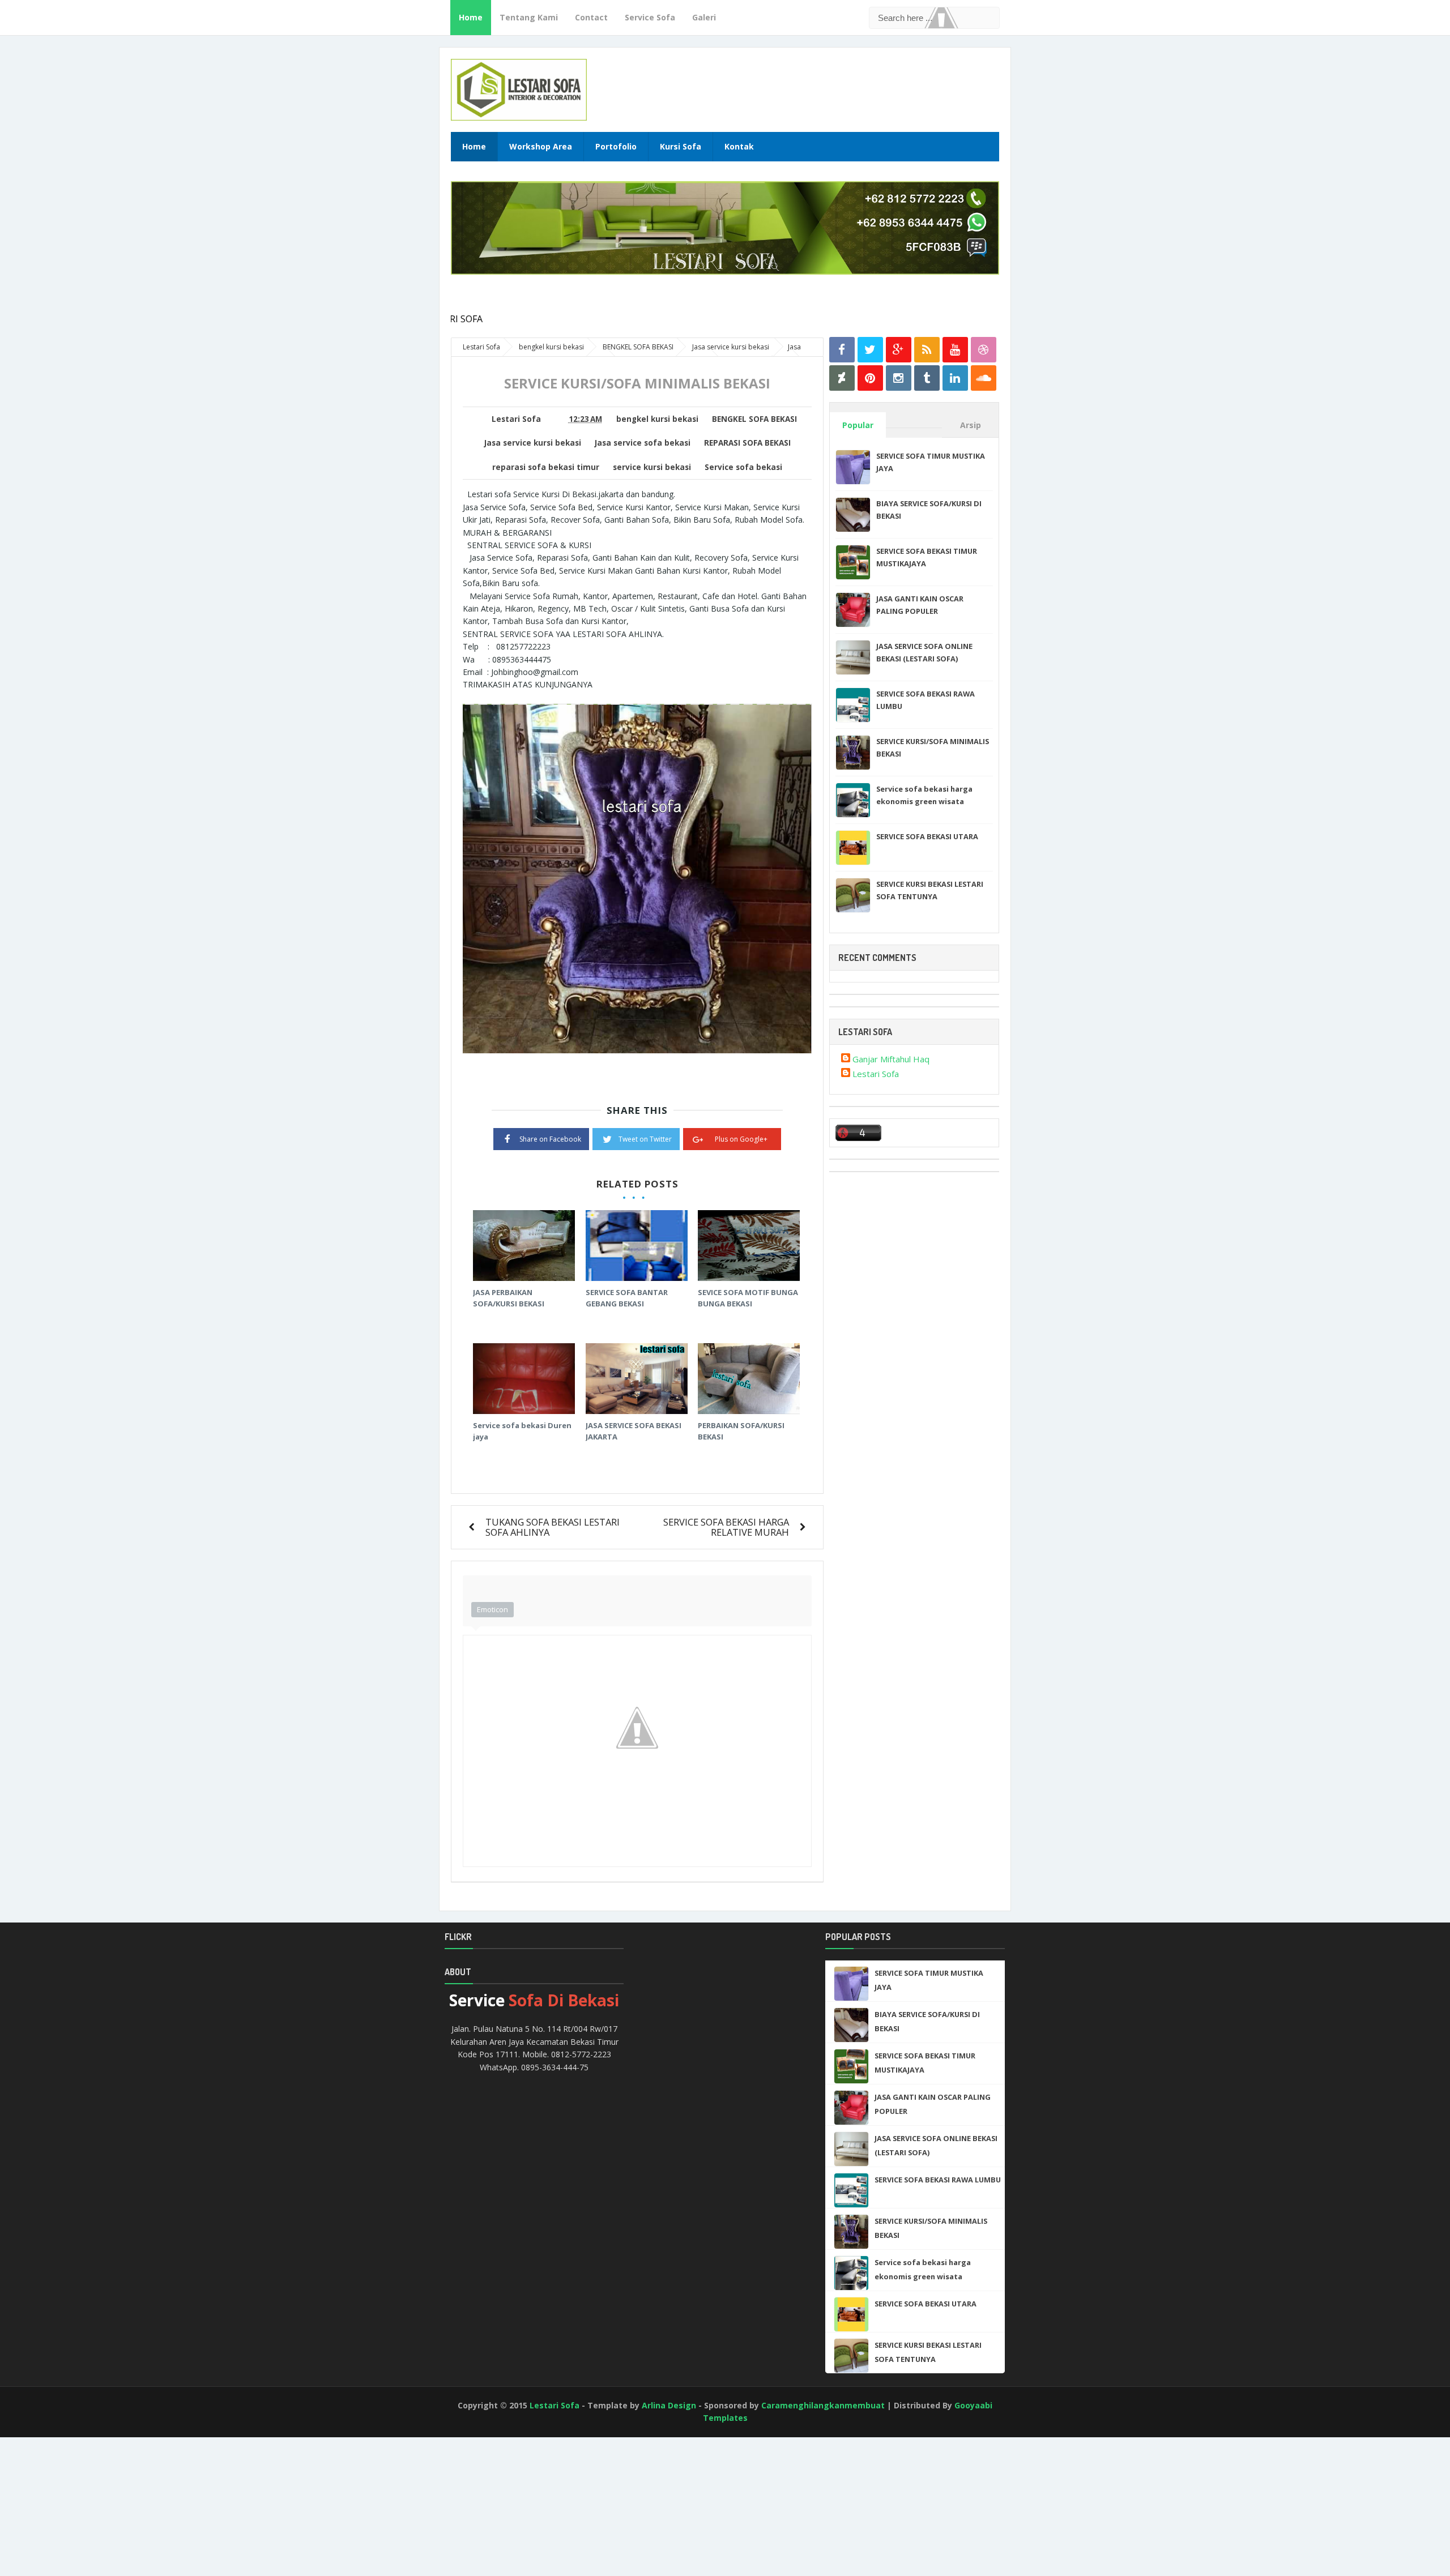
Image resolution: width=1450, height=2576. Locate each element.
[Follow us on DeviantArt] (842, 378)
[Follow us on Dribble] (984, 350)
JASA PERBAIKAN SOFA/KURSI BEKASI (509, 1298)
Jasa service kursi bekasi (533, 443)
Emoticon (492, 1609)
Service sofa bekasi (743, 467)
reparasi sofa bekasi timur (546, 467)
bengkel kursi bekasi (657, 419)
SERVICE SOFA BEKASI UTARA (927, 836)
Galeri (704, 17)
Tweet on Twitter (645, 1139)
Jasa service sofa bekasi (643, 443)
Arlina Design (669, 2405)
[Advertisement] (51, 2531)
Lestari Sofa (876, 1074)
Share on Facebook (550, 1139)
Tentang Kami (529, 17)
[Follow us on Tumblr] (927, 378)
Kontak (739, 146)
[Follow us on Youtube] (955, 350)
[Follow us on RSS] (927, 350)
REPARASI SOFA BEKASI (747, 443)
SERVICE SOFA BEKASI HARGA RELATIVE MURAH (726, 1527)
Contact (591, 17)
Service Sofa (650, 17)
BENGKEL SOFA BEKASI (754, 419)
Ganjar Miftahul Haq (891, 1059)
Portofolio (616, 146)
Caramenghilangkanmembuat (823, 2405)
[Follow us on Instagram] (899, 378)
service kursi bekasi (652, 467)
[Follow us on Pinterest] (870, 378)
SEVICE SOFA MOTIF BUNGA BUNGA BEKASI (748, 1298)
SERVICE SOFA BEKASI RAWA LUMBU (938, 2180)
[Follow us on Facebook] (842, 350)
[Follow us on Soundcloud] (984, 378)
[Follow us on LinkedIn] (955, 378)
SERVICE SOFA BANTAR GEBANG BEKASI (627, 1298)
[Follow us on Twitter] (870, 350)
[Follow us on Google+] (899, 350)
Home (471, 17)
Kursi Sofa (681, 146)
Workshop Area (541, 146)
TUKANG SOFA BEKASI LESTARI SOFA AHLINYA (553, 1527)
